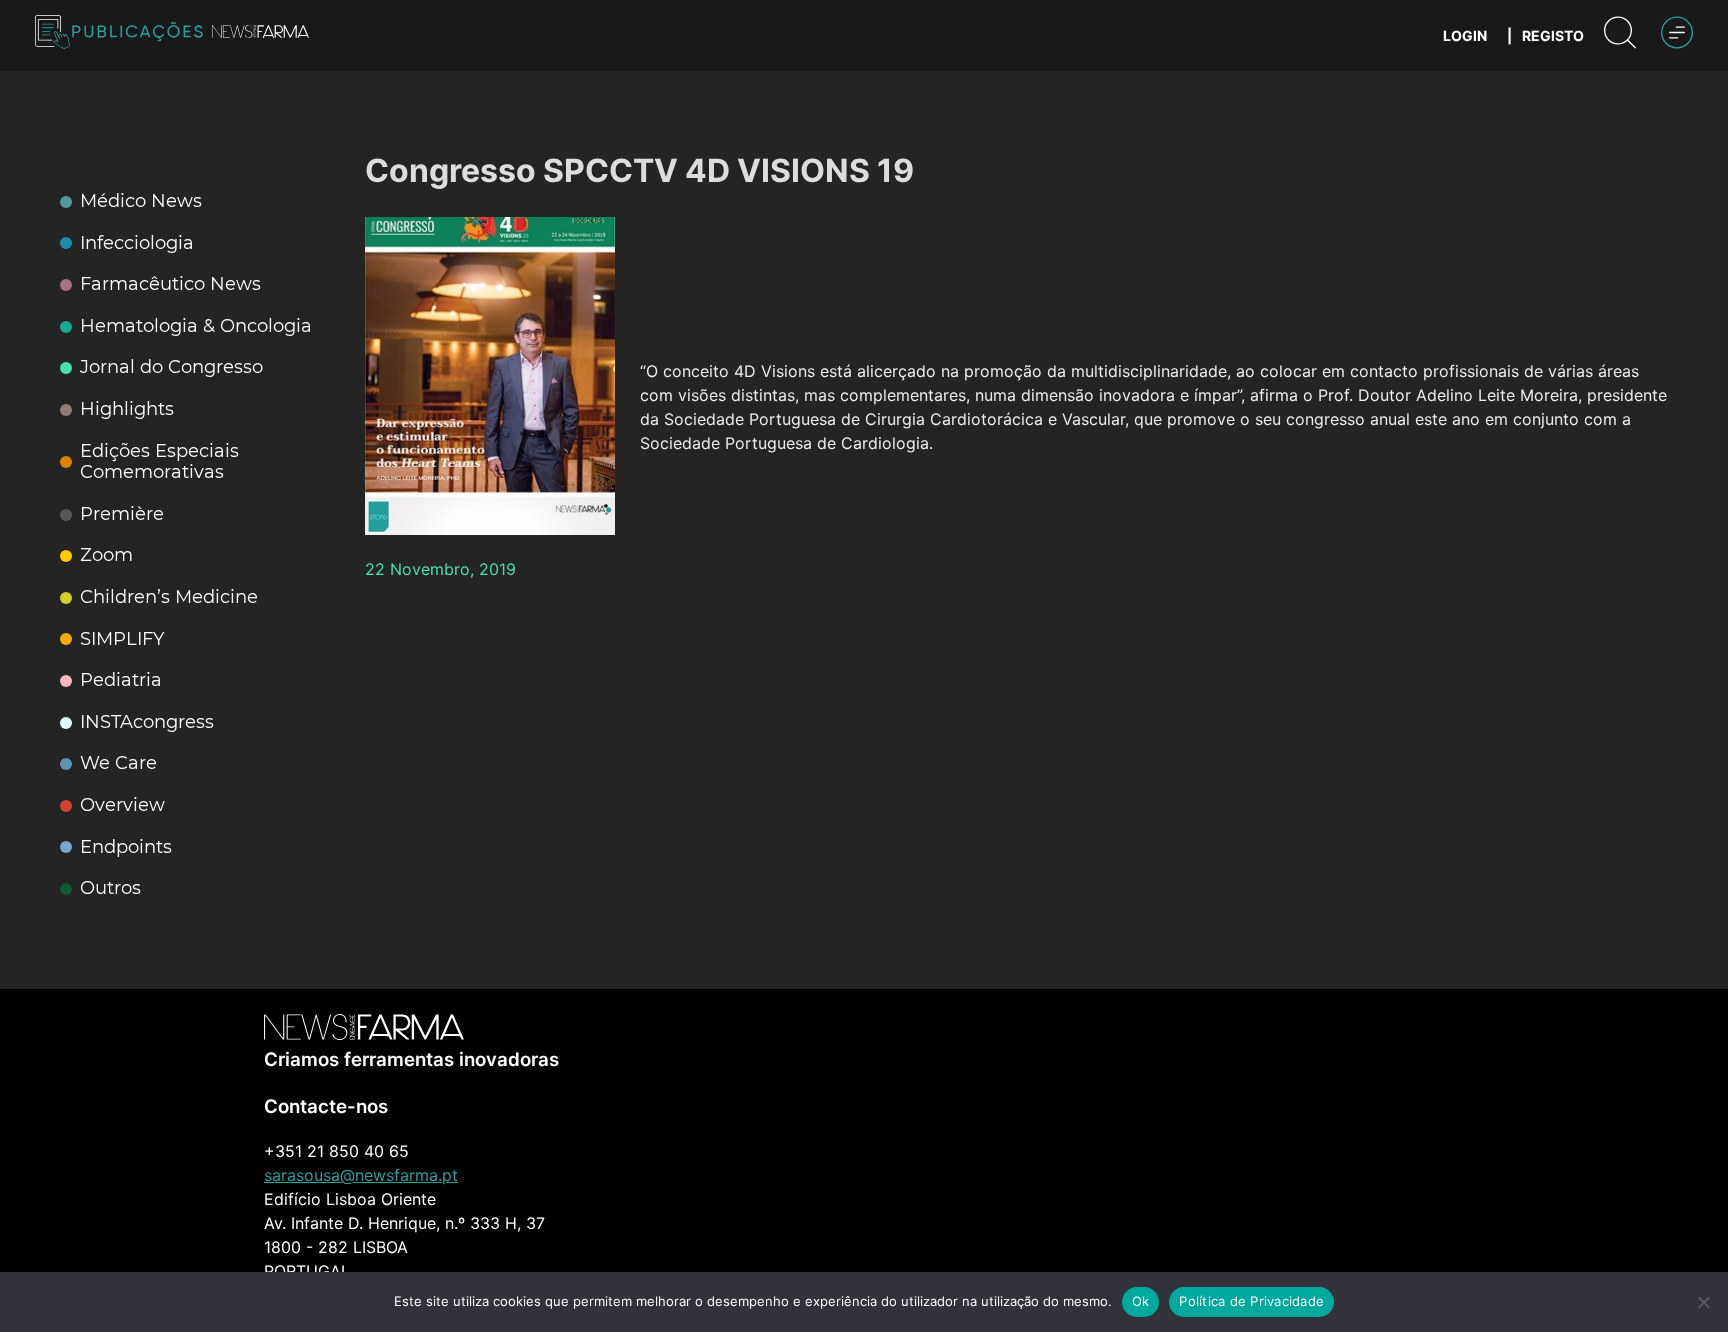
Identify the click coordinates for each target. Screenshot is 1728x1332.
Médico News (141, 201)
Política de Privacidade (1251, 1301)
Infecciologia (137, 243)
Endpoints (126, 847)
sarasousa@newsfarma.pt (361, 1175)
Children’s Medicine (169, 597)
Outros (110, 888)
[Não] (1703, 1302)
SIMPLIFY (122, 639)
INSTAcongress (147, 722)
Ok (1141, 1301)
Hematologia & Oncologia (196, 326)
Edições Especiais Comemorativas (159, 462)
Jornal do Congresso (171, 367)
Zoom (106, 555)
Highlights (127, 409)
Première (122, 514)
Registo (1553, 35)
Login (1465, 35)
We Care (118, 763)
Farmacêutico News (170, 284)
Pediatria (121, 680)
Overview (122, 805)
